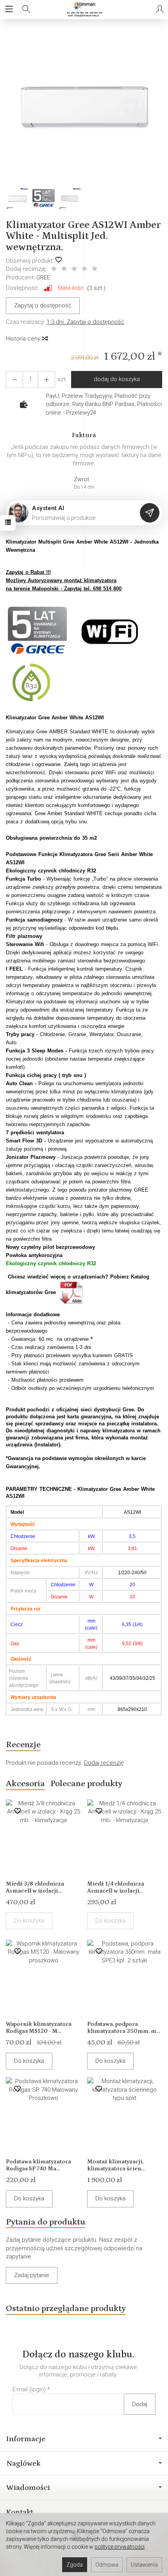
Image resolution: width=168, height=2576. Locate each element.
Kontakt (20, 2512)
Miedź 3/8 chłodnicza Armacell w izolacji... (35, 1887)
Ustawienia (144, 2565)
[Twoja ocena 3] (74, 269)
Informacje (26, 2439)
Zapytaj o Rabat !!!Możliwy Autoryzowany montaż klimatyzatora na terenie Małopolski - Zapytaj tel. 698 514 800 (64, 580)
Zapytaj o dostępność (43, 305)
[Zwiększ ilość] (14, 379)
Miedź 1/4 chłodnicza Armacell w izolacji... (116, 1887)
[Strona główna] (84, 9)
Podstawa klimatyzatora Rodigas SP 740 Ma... (38, 2165)
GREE (43, 277)
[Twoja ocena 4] (84, 269)
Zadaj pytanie (32, 2275)
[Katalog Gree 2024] (72, 1292)
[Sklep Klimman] (37, 631)
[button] (83, 107)
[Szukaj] (26, 9)
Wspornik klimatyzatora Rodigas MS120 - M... (39, 2028)
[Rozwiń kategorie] (9, 9)
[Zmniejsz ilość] (46, 379)
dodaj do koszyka (117, 379)
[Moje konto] (160, 9)
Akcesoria (25, 1784)
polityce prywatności (120, 2547)
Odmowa (107, 2565)
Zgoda (75, 2565)
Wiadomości (28, 2488)
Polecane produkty (86, 1784)
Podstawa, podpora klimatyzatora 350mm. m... (123, 2028)
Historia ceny (24, 339)
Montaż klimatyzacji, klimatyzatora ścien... (116, 2165)
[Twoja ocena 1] (54, 269)
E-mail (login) (29, 2389)
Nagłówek (23, 2463)
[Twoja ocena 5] (95, 269)
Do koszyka (29, 2061)
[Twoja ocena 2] (64, 269)
